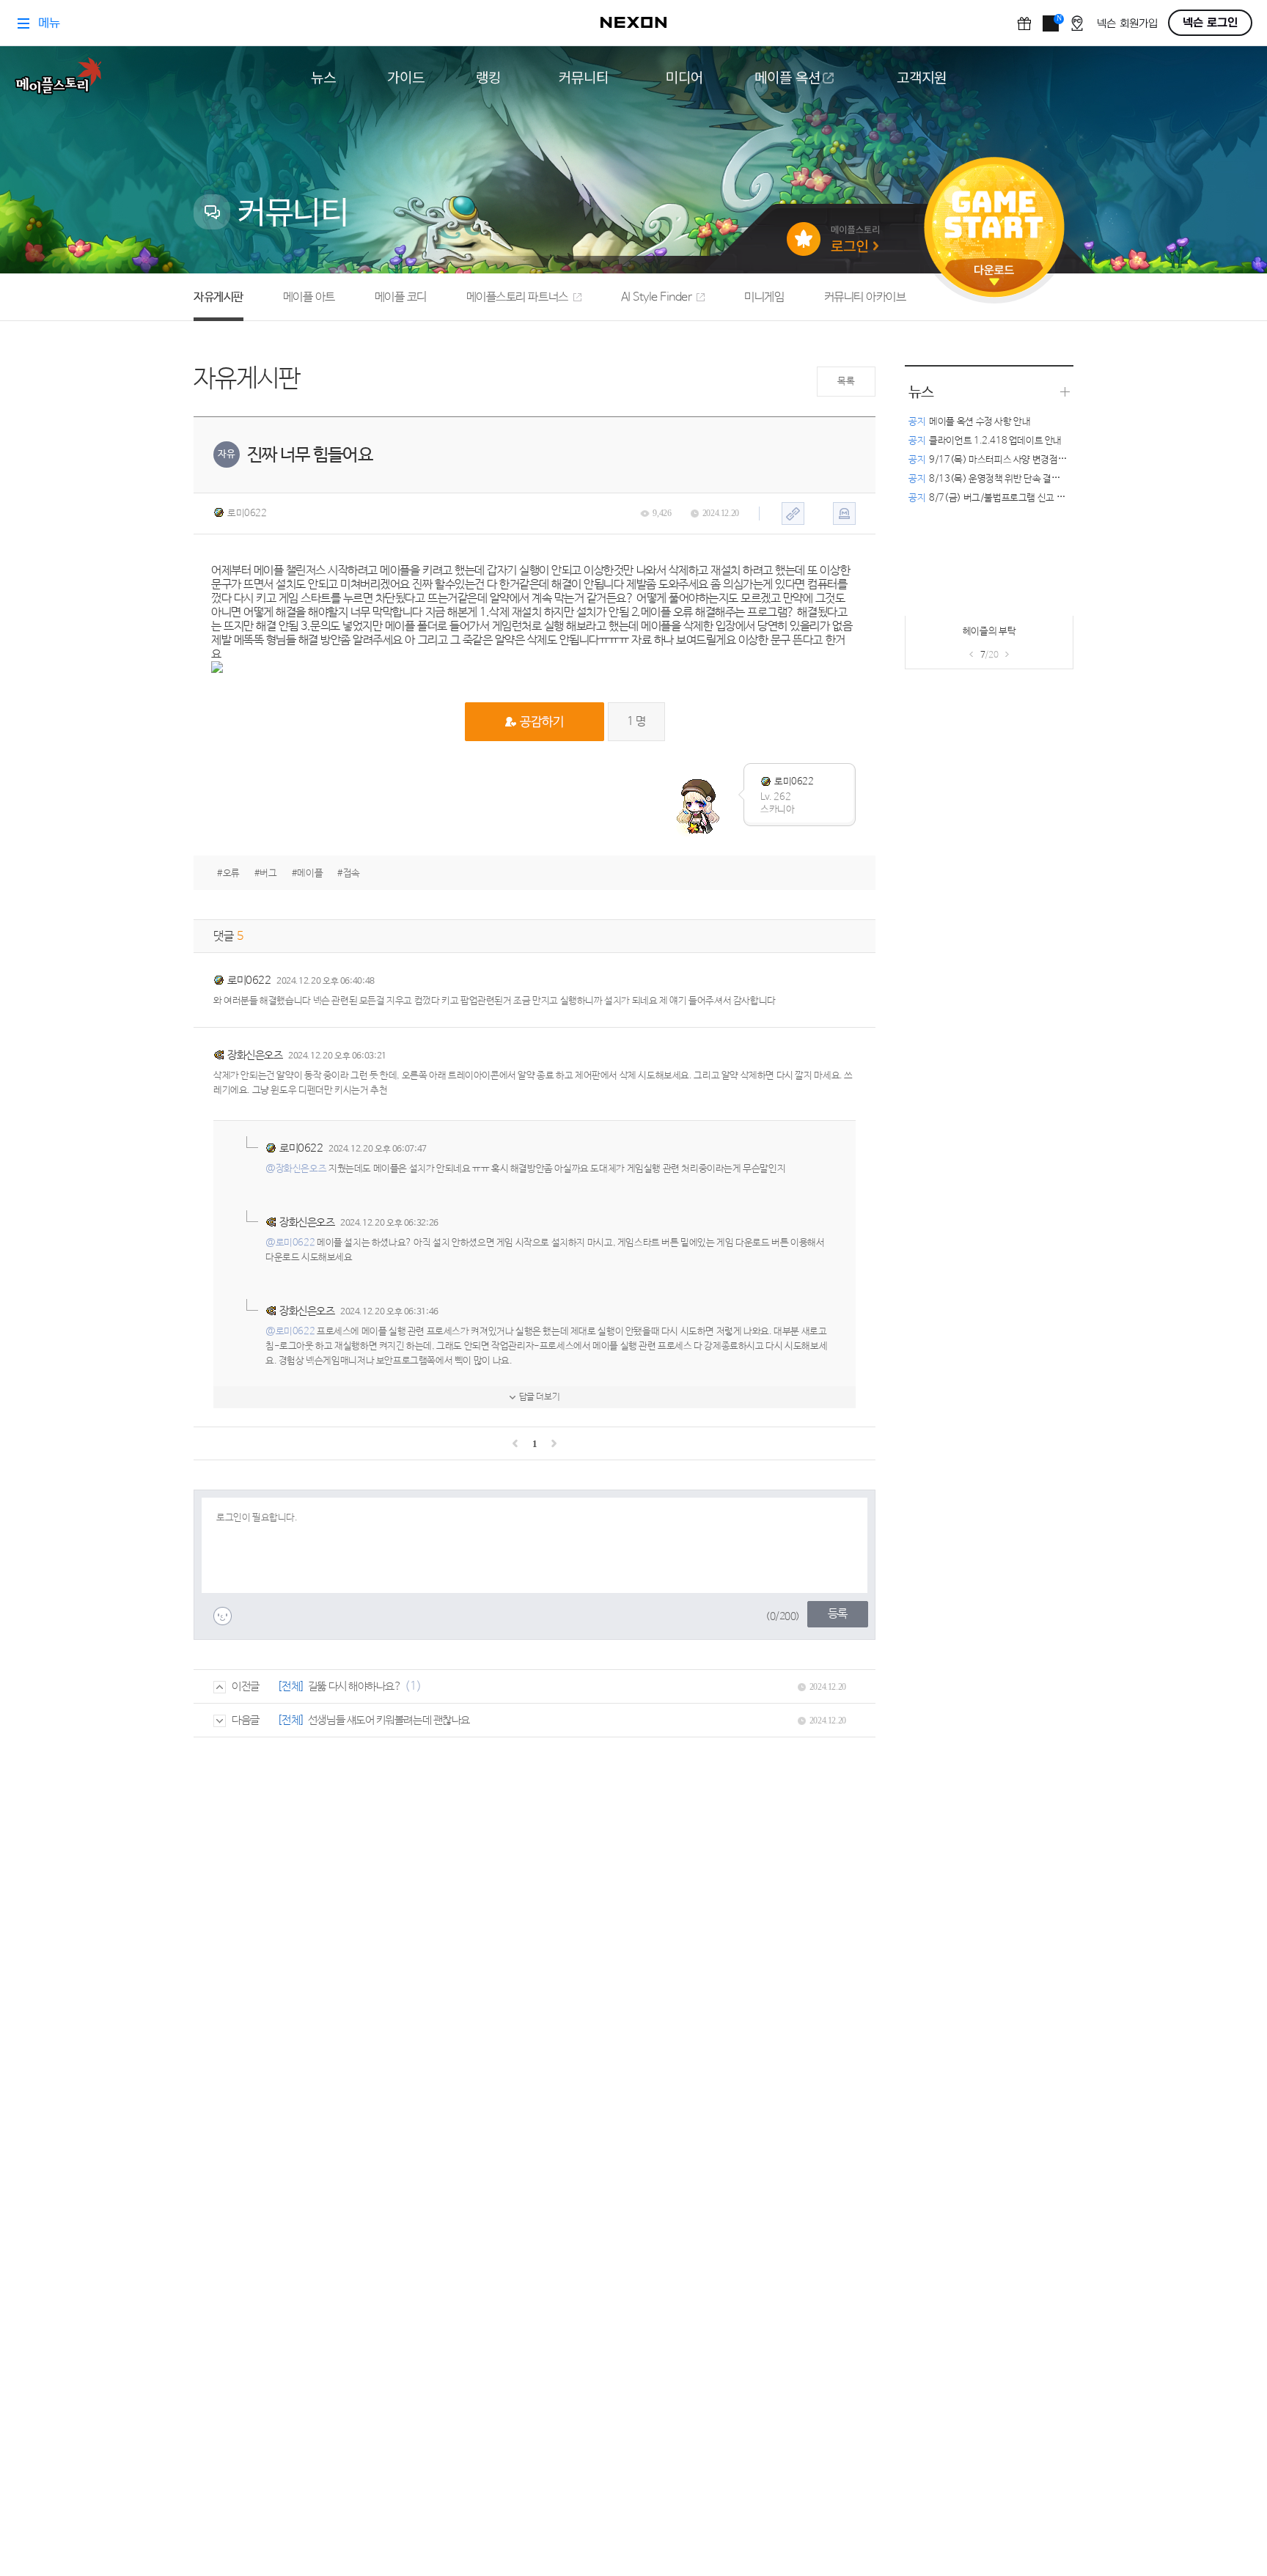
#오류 (228, 873)
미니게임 (764, 297)
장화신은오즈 (255, 1055)
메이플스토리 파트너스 (517, 297)
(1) (413, 1686)
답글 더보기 (540, 1397)
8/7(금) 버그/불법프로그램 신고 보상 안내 (1000, 498)
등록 (838, 1614)
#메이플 (307, 873)
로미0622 (247, 514)
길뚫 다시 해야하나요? (355, 1686)
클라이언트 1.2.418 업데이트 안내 (985, 441)
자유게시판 (218, 297)
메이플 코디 (401, 297)
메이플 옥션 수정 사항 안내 (969, 422)
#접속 (349, 873)
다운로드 (994, 275)
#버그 (266, 873)
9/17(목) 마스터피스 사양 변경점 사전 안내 (1002, 460)
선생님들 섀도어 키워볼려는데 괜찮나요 (389, 1720)
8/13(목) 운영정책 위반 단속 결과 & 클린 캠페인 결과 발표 (1031, 479)
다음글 (246, 1720)
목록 (846, 382)
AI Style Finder (657, 297)
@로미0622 (290, 1243)
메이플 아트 (309, 297)
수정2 (947, 636)
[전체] (291, 1686)
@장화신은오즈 (296, 1169)
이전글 (246, 1686)
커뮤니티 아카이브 (865, 297)
